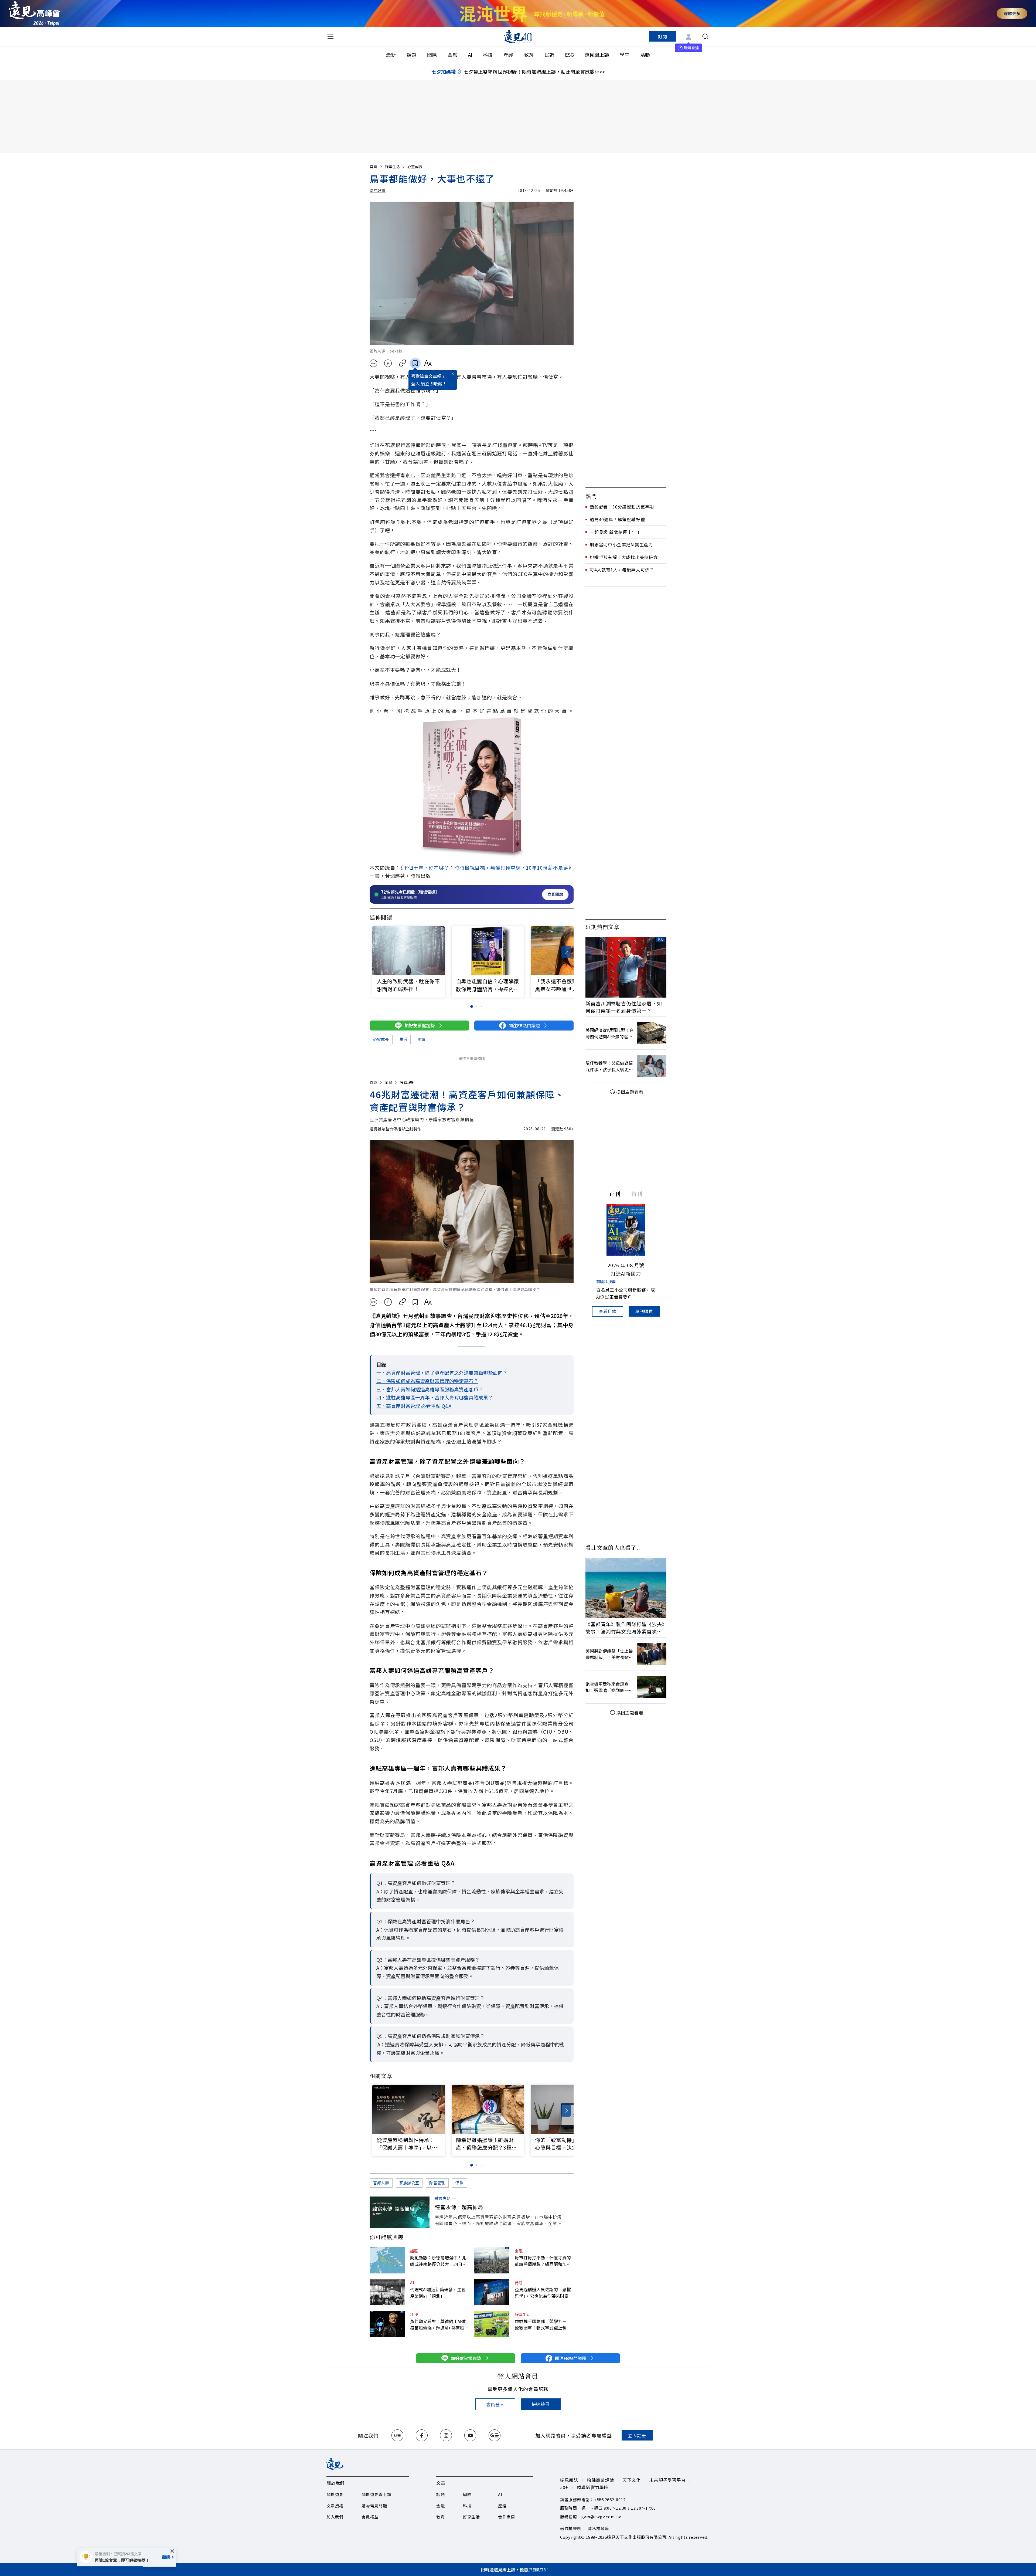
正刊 (615, 1194)
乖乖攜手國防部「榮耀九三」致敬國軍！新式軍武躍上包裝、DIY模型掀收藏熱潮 (543, 2324)
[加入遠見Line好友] (397, 2435)
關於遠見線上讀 (376, 2494)
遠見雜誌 (569, 2480)
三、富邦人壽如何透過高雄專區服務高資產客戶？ (430, 1389)
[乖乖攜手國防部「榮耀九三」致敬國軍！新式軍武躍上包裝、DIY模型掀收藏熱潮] (492, 2324)
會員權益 (370, 2517)
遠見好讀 (378, 190)
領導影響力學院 (593, 2487)
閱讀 (421, 1039)
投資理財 (407, 1082)
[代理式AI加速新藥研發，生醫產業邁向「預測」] (387, 2292)
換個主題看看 (630, 1092)
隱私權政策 (599, 2528)
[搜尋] (705, 36)
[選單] (330, 36)
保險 (459, 2183)
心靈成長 (415, 167)
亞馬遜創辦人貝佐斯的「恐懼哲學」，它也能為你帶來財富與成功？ (544, 2293)
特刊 (637, 1194)
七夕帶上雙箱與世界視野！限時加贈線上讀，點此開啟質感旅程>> (534, 72)
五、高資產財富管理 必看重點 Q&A (414, 1406)
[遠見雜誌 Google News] (495, 2435)
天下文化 (632, 2480)
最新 (391, 55)
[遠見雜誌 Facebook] (422, 2435)
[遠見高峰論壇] (34, 13)
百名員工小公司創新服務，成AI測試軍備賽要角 (626, 1293)
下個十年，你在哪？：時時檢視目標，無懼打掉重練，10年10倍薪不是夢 (486, 867)
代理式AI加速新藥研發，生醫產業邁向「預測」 (438, 2293)
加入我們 (335, 2517)
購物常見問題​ (374, 2506)
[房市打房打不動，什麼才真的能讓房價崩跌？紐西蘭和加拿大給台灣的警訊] (492, 2260)
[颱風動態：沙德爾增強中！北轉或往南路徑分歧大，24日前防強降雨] (387, 2260)
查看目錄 (608, 1311)
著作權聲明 (571, 2528)
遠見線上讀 (597, 55)
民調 (549, 55)
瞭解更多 (1012, 13)
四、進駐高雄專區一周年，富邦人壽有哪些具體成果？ (435, 1397)
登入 (415, 384)
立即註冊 (637, 2435)
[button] (566, 952)
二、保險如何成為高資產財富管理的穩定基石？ (427, 1381)
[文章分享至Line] (373, 363)
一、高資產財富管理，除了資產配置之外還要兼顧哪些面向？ (442, 1372)
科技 (488, 55)
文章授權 (335, 2506)
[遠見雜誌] (518, 36)
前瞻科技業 (606, 1282)
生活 (403, 1039)
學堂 (625, 55)
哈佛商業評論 (600, 2480)
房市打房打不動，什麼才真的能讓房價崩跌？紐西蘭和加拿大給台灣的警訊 (543, 2261)
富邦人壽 (381, 2183)
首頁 (373, 167)
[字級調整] (428, 363)
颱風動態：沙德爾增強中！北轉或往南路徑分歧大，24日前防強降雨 (438, 2261)
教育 (529, 55)
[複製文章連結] (403, 363)
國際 (432, 55)
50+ (564, 2487)
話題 (411, 55)
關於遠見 (335, 2494)
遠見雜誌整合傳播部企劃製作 (395, 1129)
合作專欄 (507, 2517)
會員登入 (495, 2404)
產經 (508, 55)
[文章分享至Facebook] (388, 363)
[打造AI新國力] (626, 1230)
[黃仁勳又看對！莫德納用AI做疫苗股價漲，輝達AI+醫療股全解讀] (387, 2324)
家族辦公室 (409, 2183)
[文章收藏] (415, 363)
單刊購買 (644, 1311)
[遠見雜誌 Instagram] (446, 2435)
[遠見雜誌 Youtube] (470, 2435)
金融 (452, 55)
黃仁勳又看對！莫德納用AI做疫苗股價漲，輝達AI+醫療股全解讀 (439, 2324)
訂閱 (663, 36)
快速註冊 (541, 2404)
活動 (645, 55)
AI (470, 55)
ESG (569, 55)
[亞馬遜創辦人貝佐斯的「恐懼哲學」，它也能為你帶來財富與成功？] (492, 2292)
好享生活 (392, 167)
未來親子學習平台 (667, 2480)
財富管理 (437, 2183)
